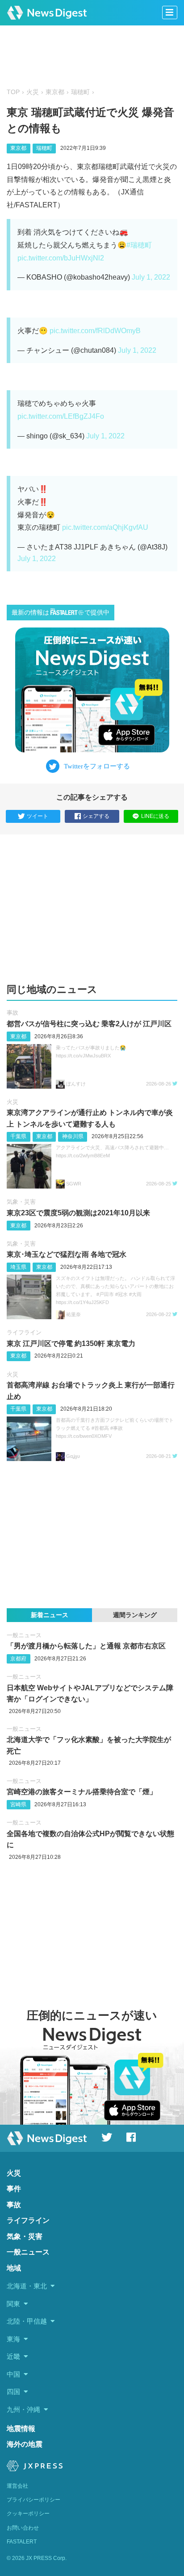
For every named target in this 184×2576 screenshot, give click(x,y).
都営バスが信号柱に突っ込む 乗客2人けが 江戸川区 (89, 1024)
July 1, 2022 (151, 277)
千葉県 (18, 1136)
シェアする (96, 816)
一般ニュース (24, 1635)
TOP (13, 92)
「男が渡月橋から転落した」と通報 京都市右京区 (86, 1646)
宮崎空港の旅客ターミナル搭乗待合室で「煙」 (82, 1792)
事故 (13, 1013)
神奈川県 (73, 1136)
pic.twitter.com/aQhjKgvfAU (105, 527)
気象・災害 (21, 1202)
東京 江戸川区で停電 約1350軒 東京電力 (71, 1344)
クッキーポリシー (28, 2514)
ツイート (38, 816)
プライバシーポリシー (33, 2500)
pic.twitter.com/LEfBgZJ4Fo (61, 416)
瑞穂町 (80, 92)
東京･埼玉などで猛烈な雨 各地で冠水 (67, 1254)
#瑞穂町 (139, 245)
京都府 (18, 1659)
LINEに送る (155, 816)
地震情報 (21, 2429)
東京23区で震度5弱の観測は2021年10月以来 (78, 1213)
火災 (33, 92)
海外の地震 (25, 2444)
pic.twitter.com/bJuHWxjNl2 (61, 258)
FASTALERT (22, 2542)
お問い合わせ (23, 2528)
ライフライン (24, 1332)
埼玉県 (18, 1267)
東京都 (55, 92)
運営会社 (17, 2486)
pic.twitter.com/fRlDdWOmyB (95, 331)
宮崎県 (18, 1804)
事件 (14, 2189)
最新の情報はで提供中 (61, 613)
